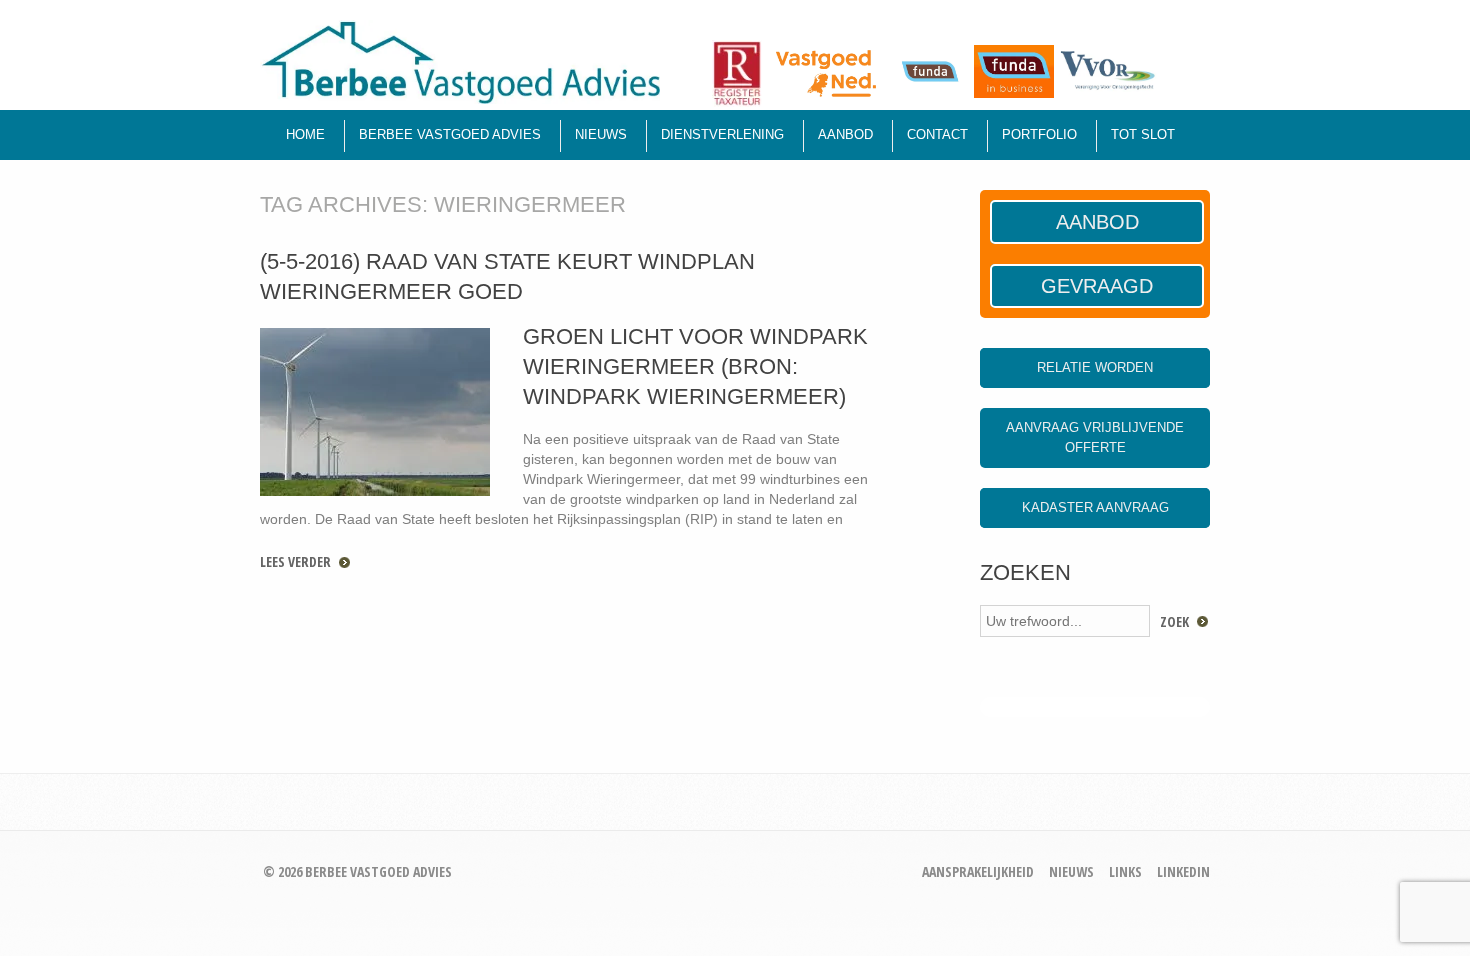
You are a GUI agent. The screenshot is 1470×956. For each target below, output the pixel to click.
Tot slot (1143, 134)
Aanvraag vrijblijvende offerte (1095, 437)
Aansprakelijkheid (978, 871)
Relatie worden (1095, 367)
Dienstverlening (722, 134)
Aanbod (845, 134)
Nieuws (601, 134)
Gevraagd (1097, 286)
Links (1125, 871)
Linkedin (1183, 871)
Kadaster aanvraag (1095, 507)
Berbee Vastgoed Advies (450, 134)
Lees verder (295, 561)
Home (305, 134)
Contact (937, 134)
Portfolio (1039, 134)
